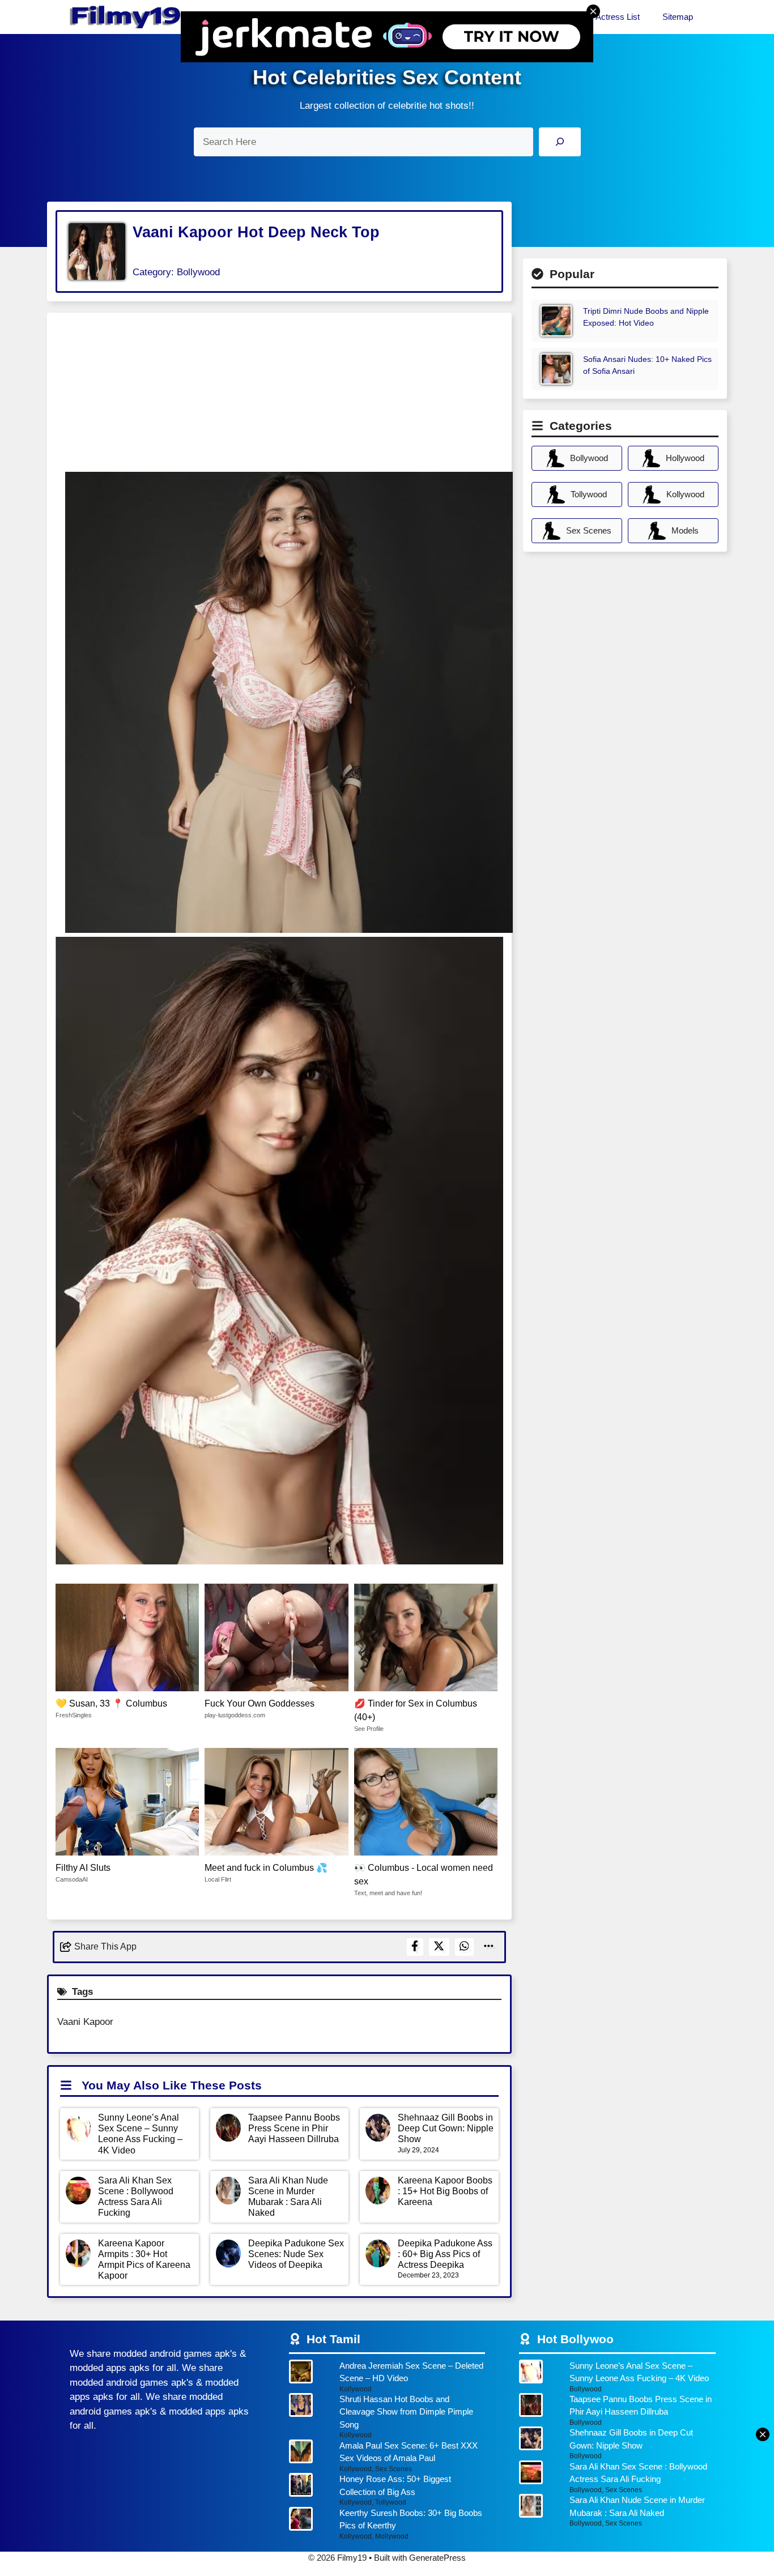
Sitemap (678, 17)
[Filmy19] (126, 17)
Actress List (618, 17)
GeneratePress (437, 2558)
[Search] (560, 142)
